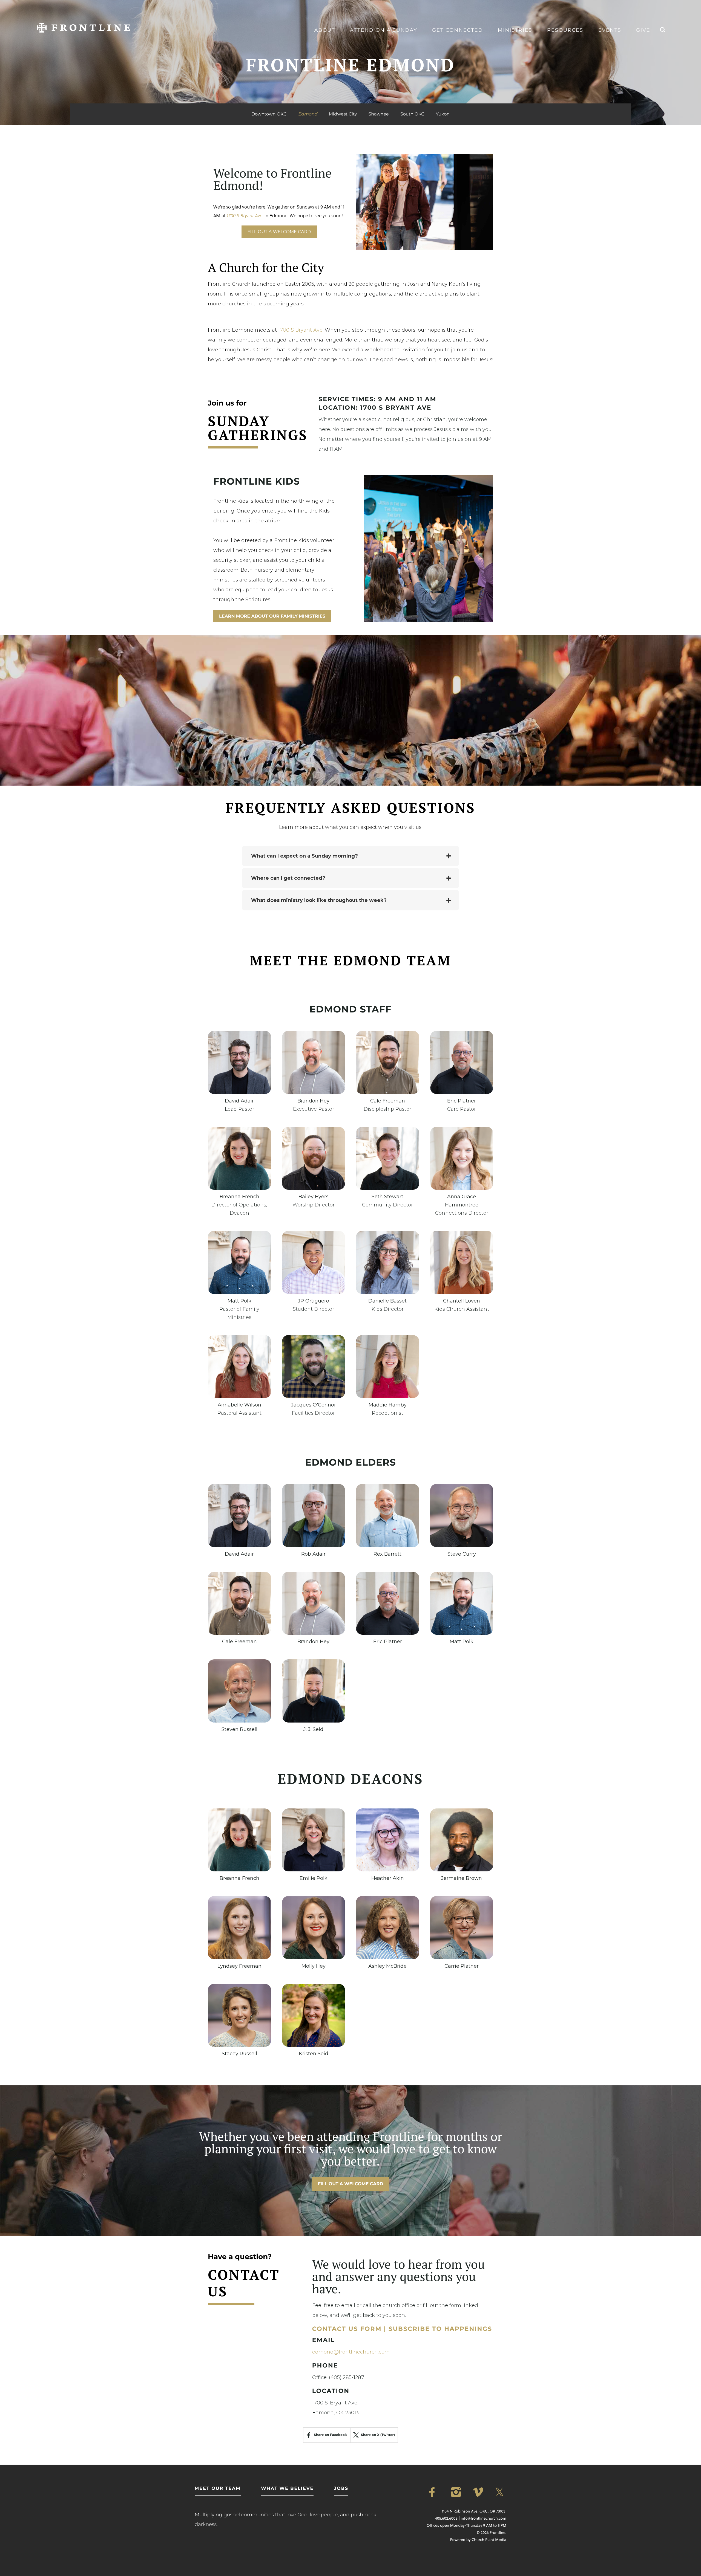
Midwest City (343, 114)
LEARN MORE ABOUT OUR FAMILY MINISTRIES (272, 616)
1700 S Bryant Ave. (301, 330)
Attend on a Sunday (384, 30)
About (325, 30)
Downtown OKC (269, 114)
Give (643, 30)
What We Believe (287, 2489)
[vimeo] (479, 2492)
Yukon (443, 114)
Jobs (341, 2489)
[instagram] (457, 2492)
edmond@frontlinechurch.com (351, 2352)
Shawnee (379, 114)
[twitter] (501, 2492)
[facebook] (435, 2492)
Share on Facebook (330, 2435)
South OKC (412, 114)
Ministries (515, 30)
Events (610, 30)
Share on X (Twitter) (378, 2435)
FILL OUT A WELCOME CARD (279, 232)
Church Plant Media (489, 2540)
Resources (565, 30)
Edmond (308, 114)
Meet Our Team (218, 2489)
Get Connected (457, 30)
